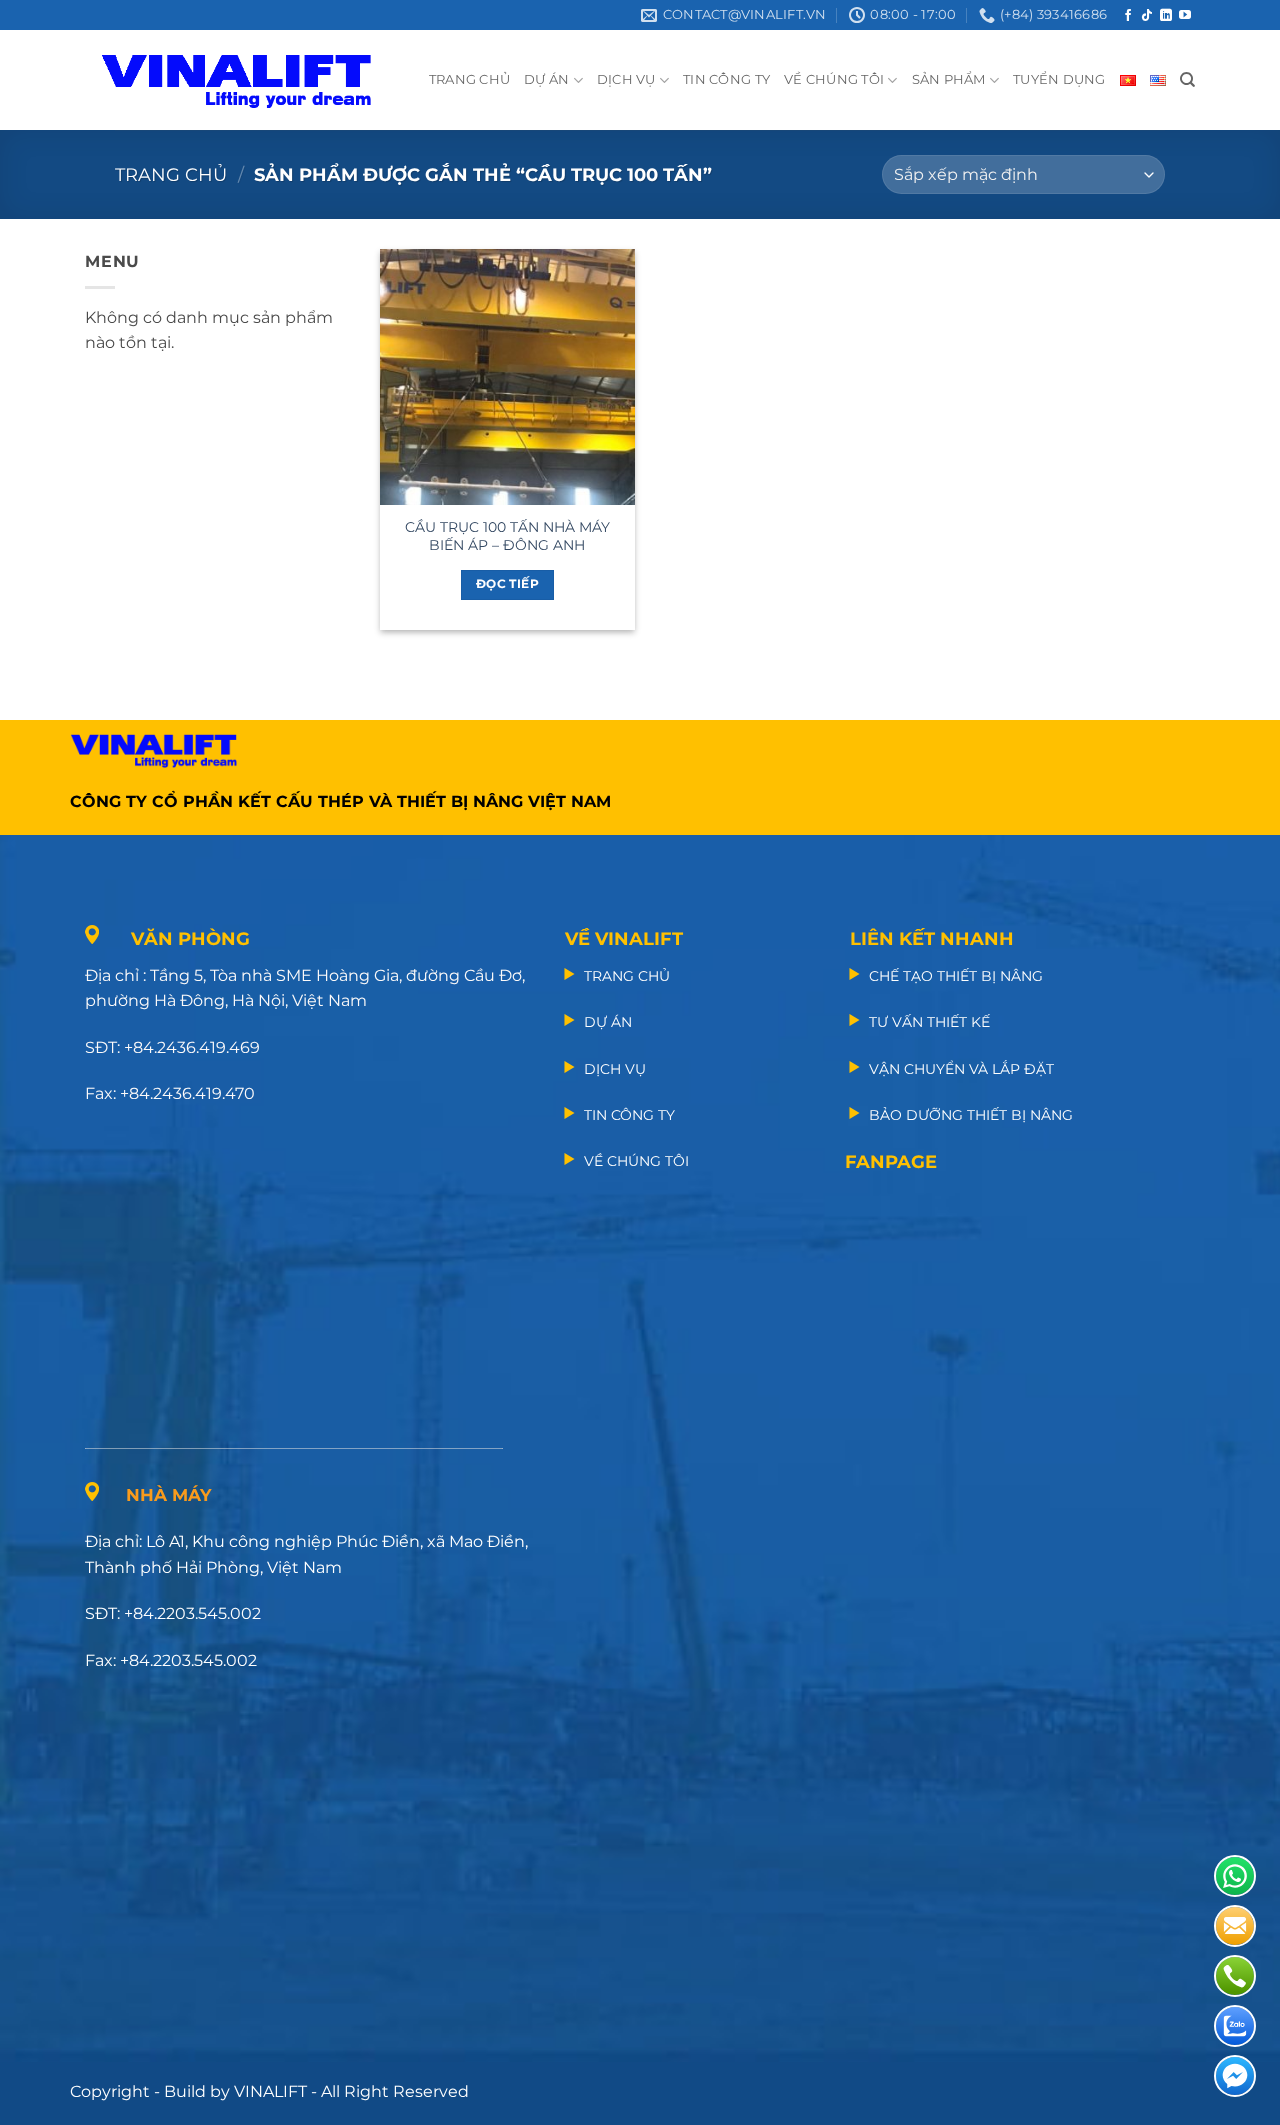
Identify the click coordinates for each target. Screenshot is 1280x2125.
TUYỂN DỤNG (1059, 79)
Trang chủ (171, 174)
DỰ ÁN (546, 79)
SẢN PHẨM (949, 79)
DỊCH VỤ (626, 79)
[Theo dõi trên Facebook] (1128, 16)
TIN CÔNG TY (726, 79)
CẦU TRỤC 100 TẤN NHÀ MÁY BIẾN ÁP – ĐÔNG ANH (507, 536)
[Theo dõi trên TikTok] (1147, 16)
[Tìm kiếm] (1187, 80)
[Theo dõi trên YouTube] (1185, 16)
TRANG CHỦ (469, 79)
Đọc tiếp (507, 584)
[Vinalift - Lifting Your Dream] (253, 80)
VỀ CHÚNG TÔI (834, 79)
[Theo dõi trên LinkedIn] (1166, 16)
